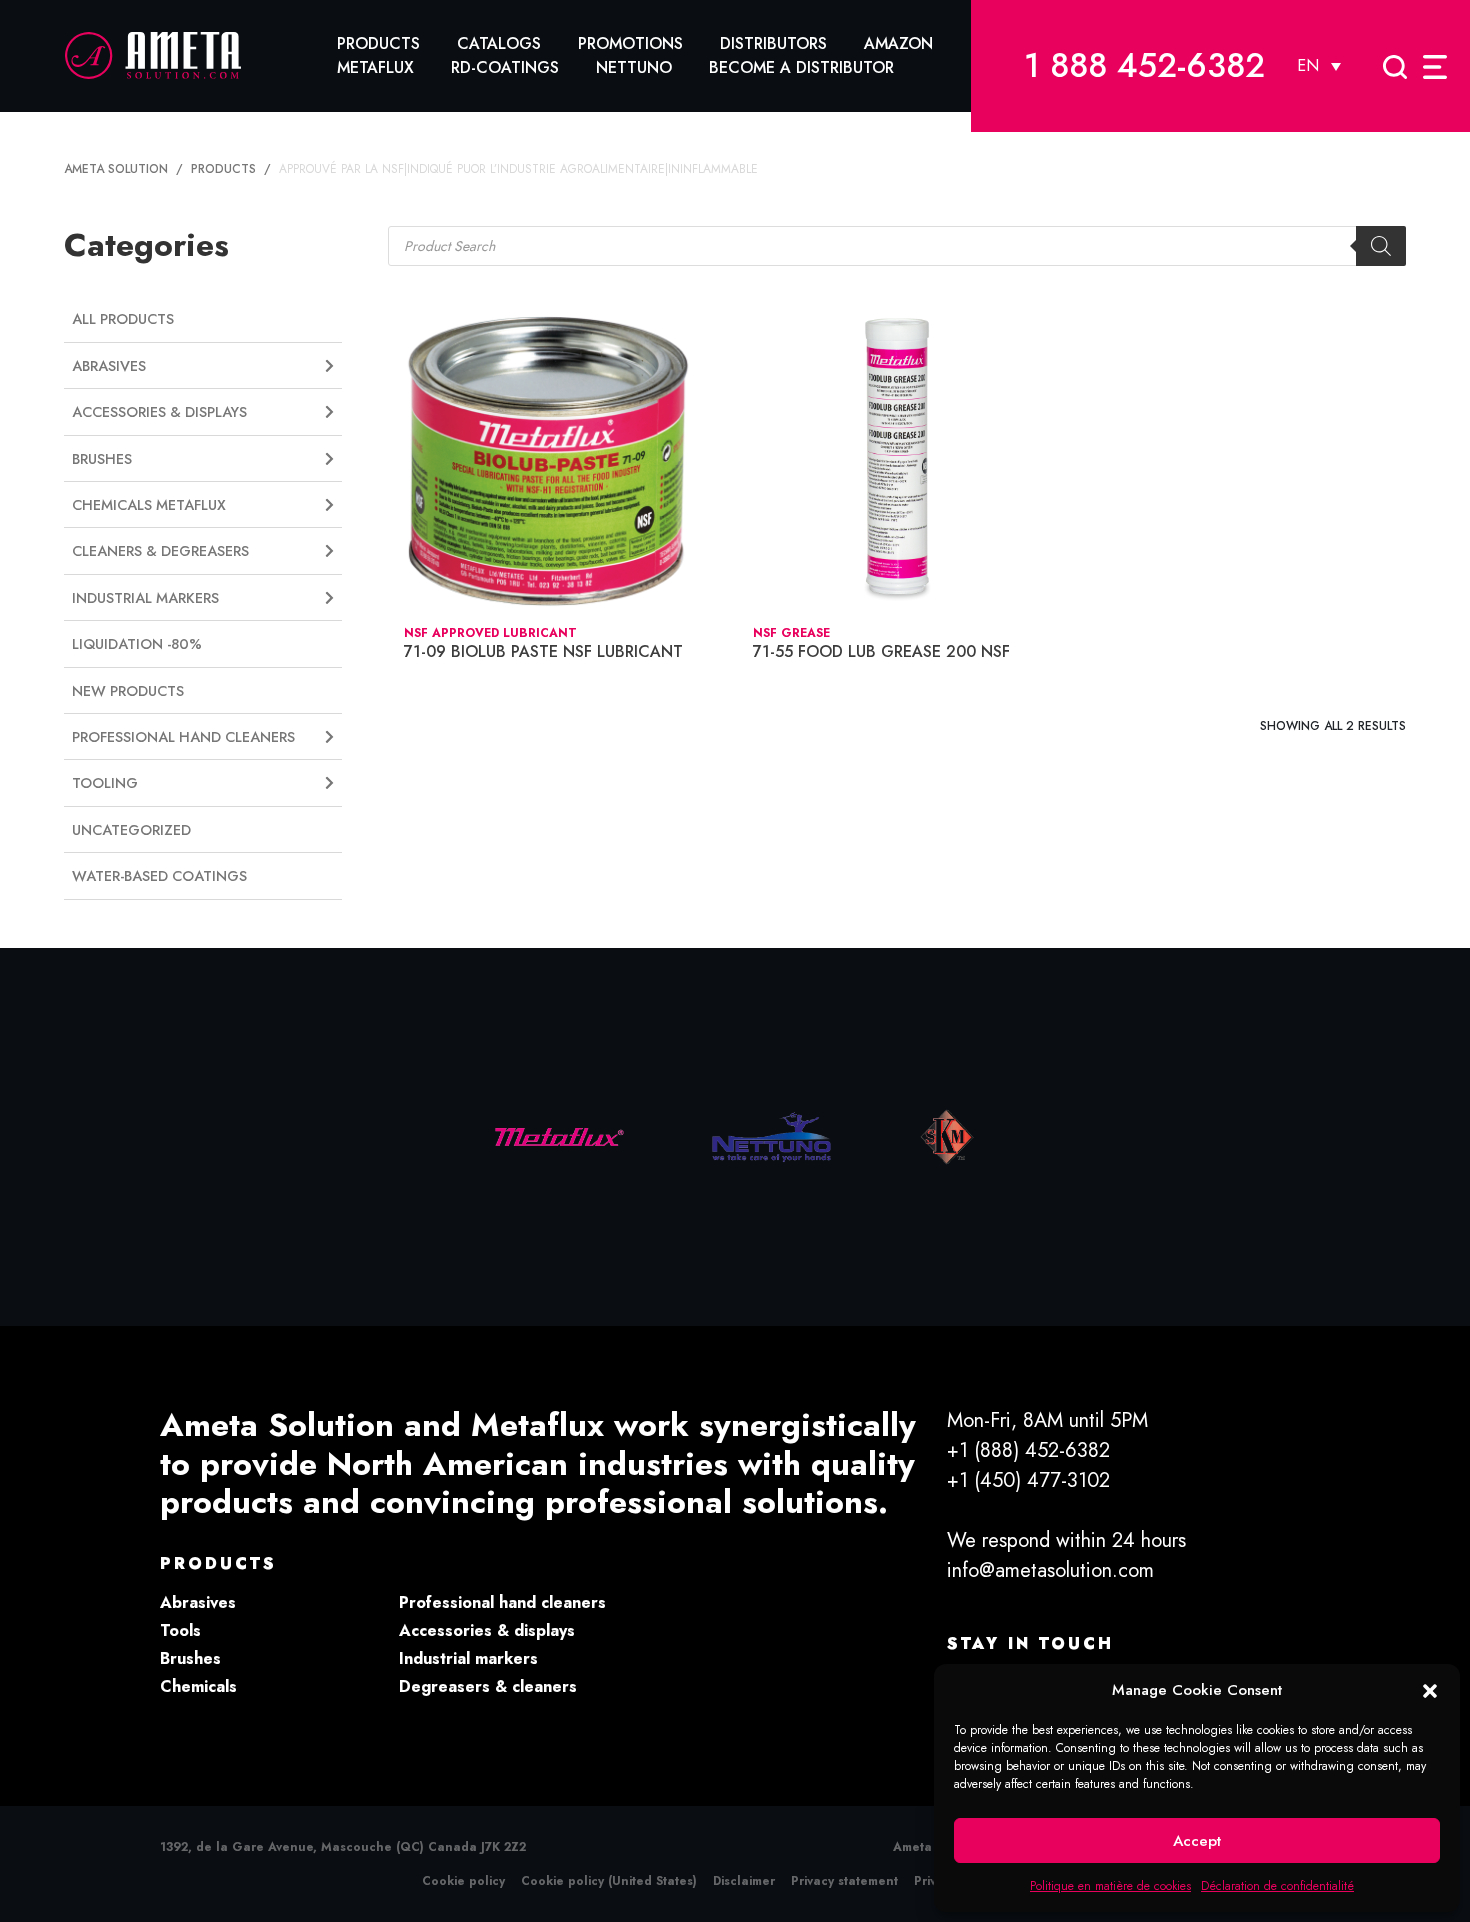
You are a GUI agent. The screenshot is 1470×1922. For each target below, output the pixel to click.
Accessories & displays (487, 1630)
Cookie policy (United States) (609, 1881)
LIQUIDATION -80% (137, 644)
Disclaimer (744, 1881)
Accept (1197, 1841)
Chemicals (198, 1686)
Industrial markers (468, 1658)
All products (123, 319)
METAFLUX (375, 67)
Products (378, 43)
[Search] (1381, 246)
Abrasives (198, 1602)
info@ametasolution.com (1050, 1570)
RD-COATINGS (505, 67)
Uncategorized (131, 830)
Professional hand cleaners (502, 1602)
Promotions (630, 43)
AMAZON (898, 43)
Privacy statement (844, 1881)
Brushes (190, 1658)
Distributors (773, 43)
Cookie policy (463, 1881)
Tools (180, 1630)
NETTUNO (634, 67)
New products (128, 691)
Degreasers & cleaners (488, 1686)
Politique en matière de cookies (1110, 1886)
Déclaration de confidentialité (1277, 1886)
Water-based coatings (159, 876)
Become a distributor (801, 67)
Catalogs (499, 43)
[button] (1430, 1690)
